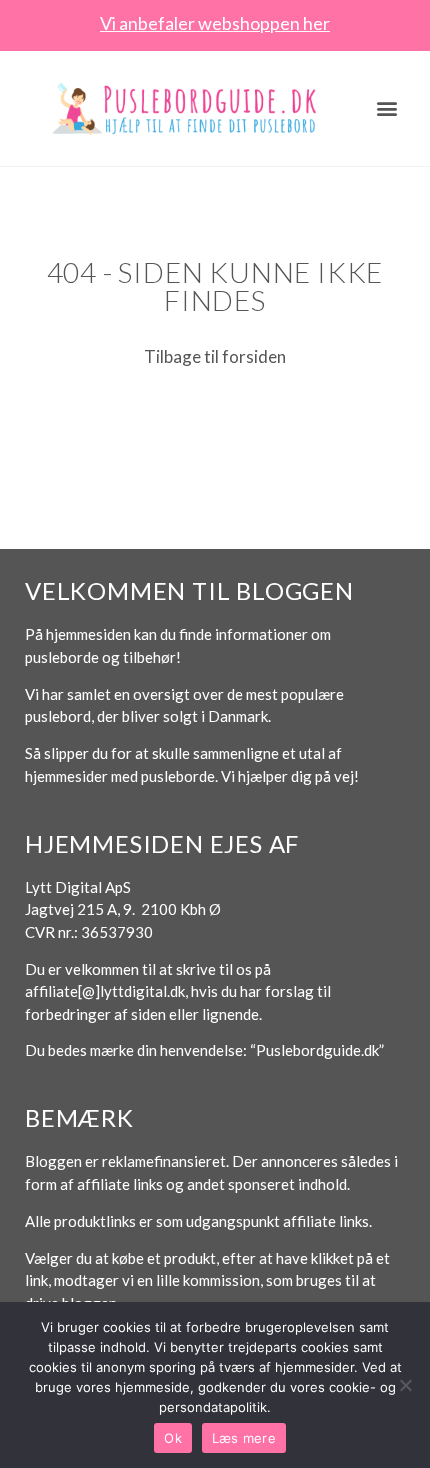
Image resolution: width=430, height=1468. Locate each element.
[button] (387, 107)
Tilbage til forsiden (215, 356)
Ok (173, 1438)
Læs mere (244, 1438)
